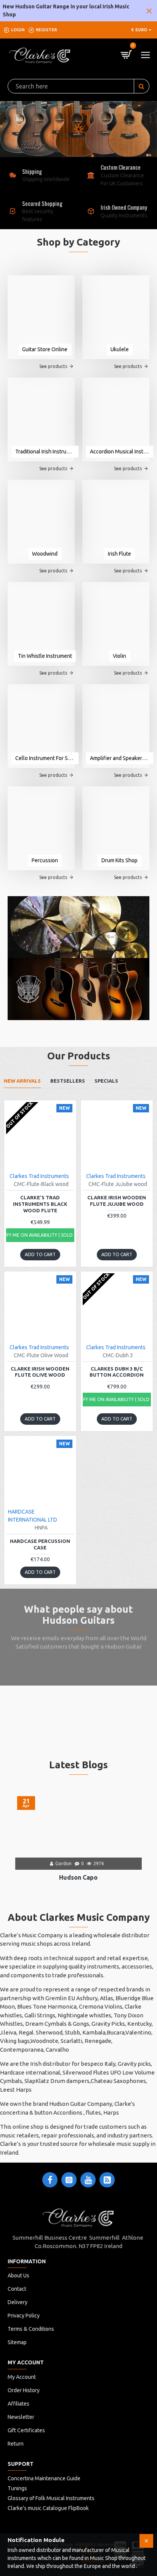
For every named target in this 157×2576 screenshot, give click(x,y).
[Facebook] (50, 2180)
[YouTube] (88, 2180)
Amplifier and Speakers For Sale (120, 758)
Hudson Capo (78, 1877)
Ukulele (120, 349)
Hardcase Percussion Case (40, 1544)
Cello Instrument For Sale (45, 758)
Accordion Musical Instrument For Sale (120, 452)
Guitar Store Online (45, 349)
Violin (119, 656)
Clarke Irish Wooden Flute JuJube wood (117, 1201)
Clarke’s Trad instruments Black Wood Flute (40, 1204)
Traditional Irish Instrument (45, 452)
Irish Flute (119, 554)
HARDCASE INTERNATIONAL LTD (33, 1516)
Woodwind (45, 554)
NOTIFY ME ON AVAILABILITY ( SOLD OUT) (40, 1235)
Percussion (45, 860)
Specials (106, 1081)
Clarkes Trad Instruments (39, 1176)
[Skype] (107, 2180)
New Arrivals (22, 1081)
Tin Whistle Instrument (45, 656)
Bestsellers (68, 1081)
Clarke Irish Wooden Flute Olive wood (40, 1372)
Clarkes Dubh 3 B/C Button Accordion (117, 1372)
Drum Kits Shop (119, 860)
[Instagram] (69, 2180)
